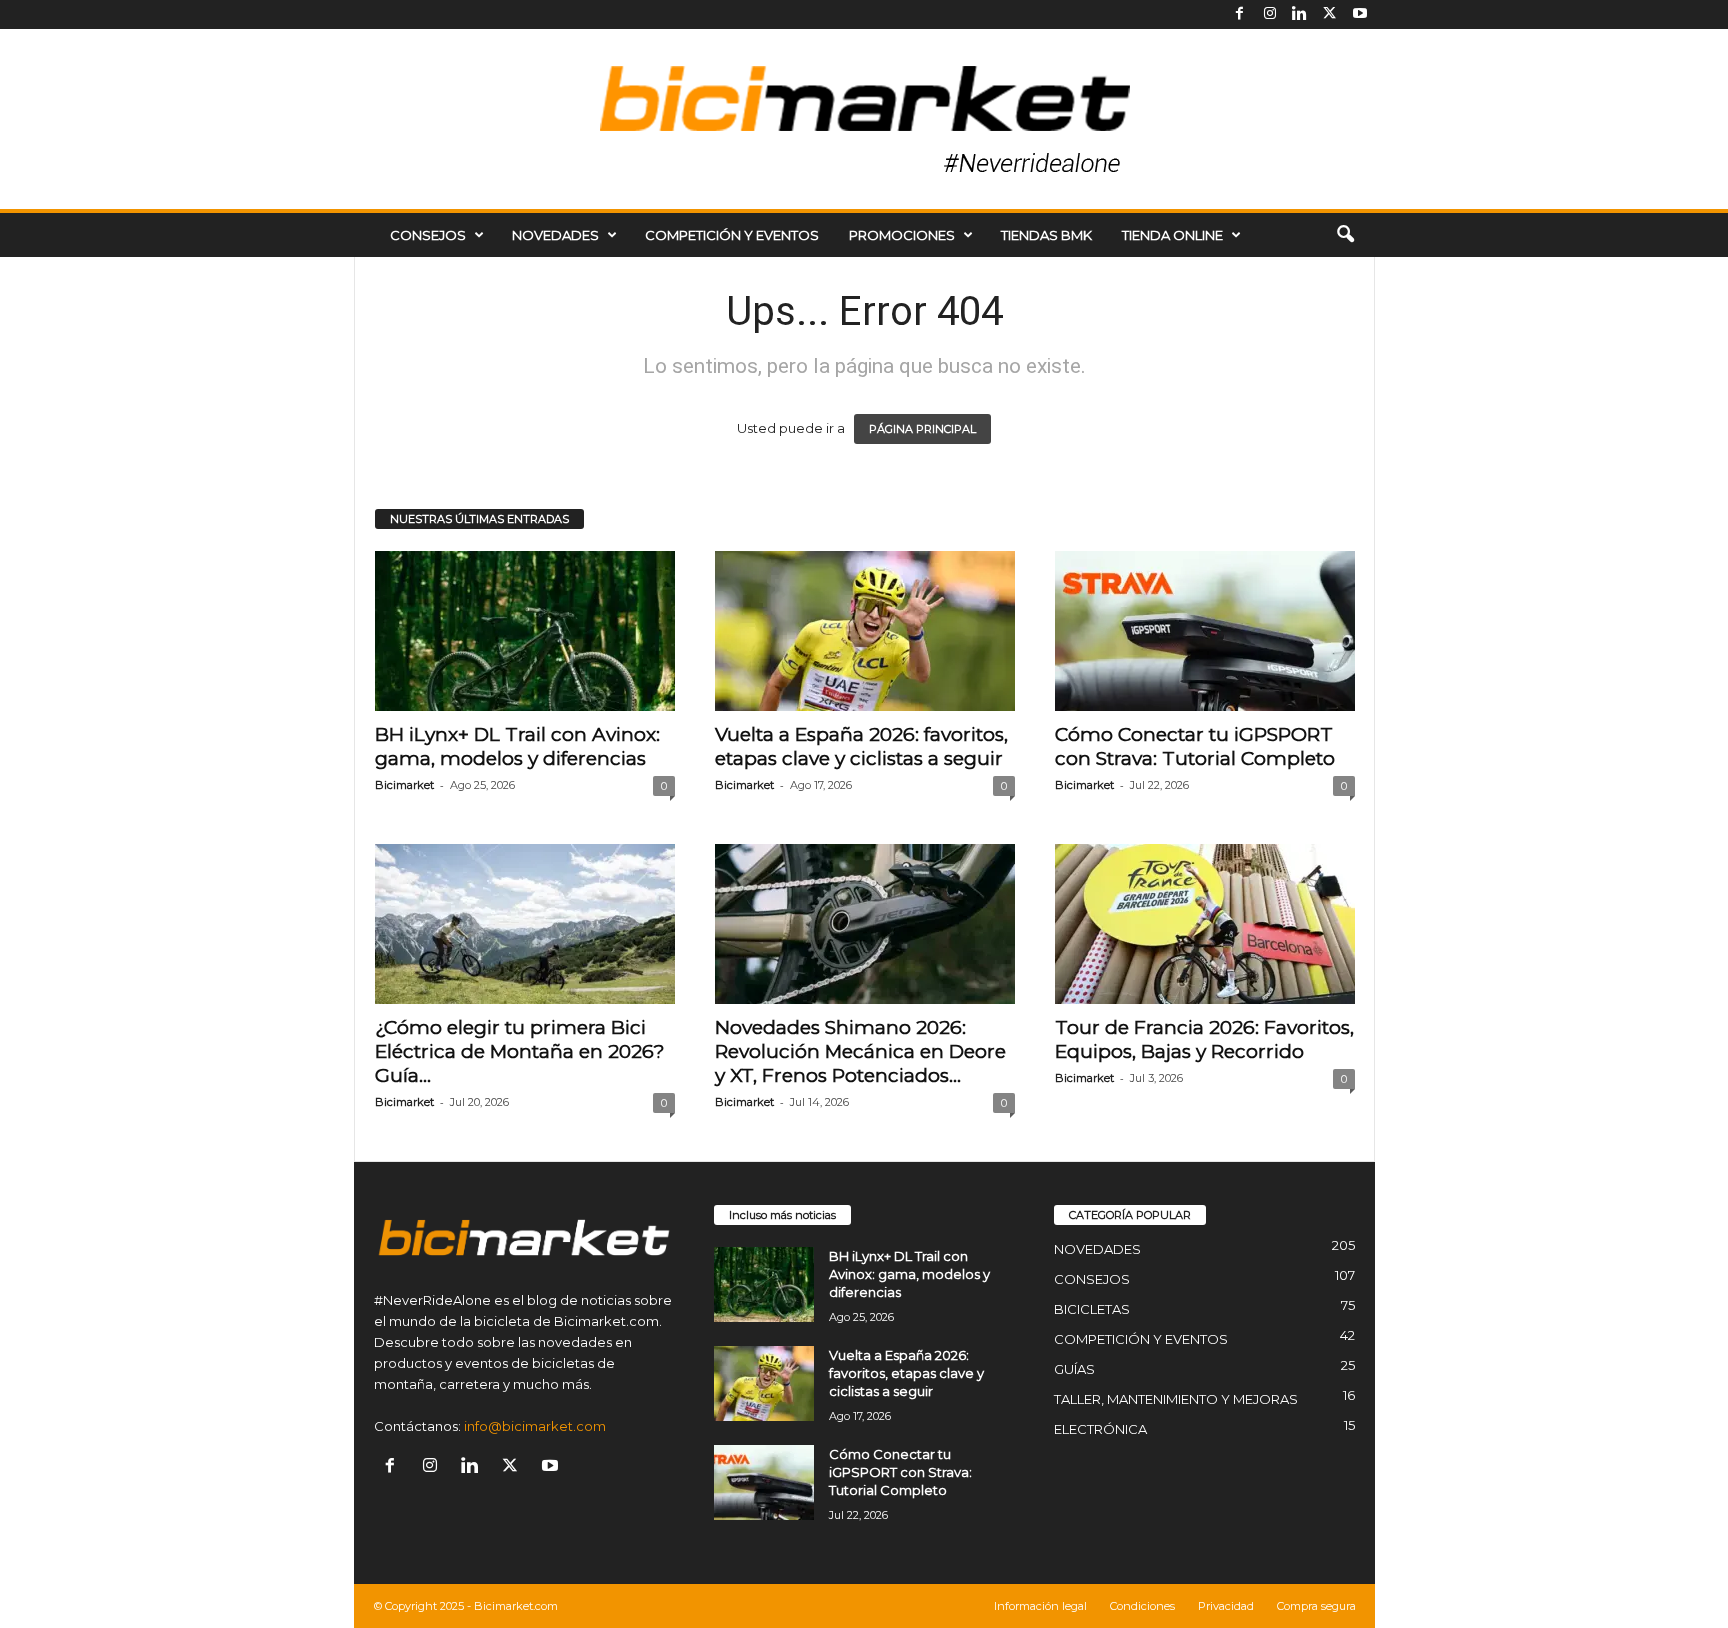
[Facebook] (1240, 14)
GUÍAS (1074, 1369)
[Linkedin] (1300, 14)
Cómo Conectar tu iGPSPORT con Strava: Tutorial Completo (1195, 746)
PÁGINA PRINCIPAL (922, 429)
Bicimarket (404, 785)
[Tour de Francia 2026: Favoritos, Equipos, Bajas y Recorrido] (1205, 924)
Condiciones (1142, 1606)
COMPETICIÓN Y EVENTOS (732, 235)
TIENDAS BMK (1046, 235)
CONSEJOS (428, 235)
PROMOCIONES (902, 235)
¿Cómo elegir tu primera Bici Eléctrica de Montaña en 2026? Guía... (520, 1051)
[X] (1330, 14)
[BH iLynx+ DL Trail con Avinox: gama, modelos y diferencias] (525, 631)
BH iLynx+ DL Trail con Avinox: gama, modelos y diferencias (517, 746)
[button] (1345, 235)
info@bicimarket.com (535, 1426)
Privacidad (1226, 1606)
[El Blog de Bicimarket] (864, 119)
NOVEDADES (555, 235)
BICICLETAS (1092, 1309)
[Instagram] (1270, 14)
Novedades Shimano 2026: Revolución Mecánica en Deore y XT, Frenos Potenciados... (860, 1051)
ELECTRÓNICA (1100, 1429)
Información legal (1040, 1606)
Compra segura (1316, 1606)
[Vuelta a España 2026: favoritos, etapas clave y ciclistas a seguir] (865, 631)
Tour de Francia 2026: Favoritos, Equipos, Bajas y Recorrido (1204, 1039)
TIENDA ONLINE (1172, 235)
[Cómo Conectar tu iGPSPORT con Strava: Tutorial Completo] (1205, 631)
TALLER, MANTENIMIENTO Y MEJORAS (1176, 1399)
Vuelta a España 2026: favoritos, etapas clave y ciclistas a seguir (861, 746)
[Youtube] (1360, 14)
